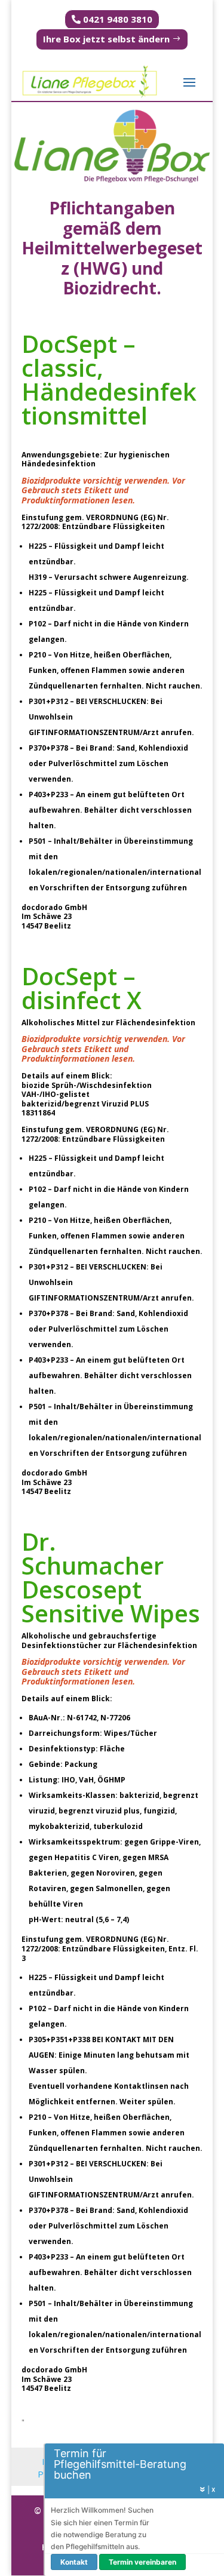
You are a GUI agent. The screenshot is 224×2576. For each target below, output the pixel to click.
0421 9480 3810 (118, 19)
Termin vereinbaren (142, 2562)
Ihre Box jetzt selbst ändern (106, 39)
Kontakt (74, 2562)
